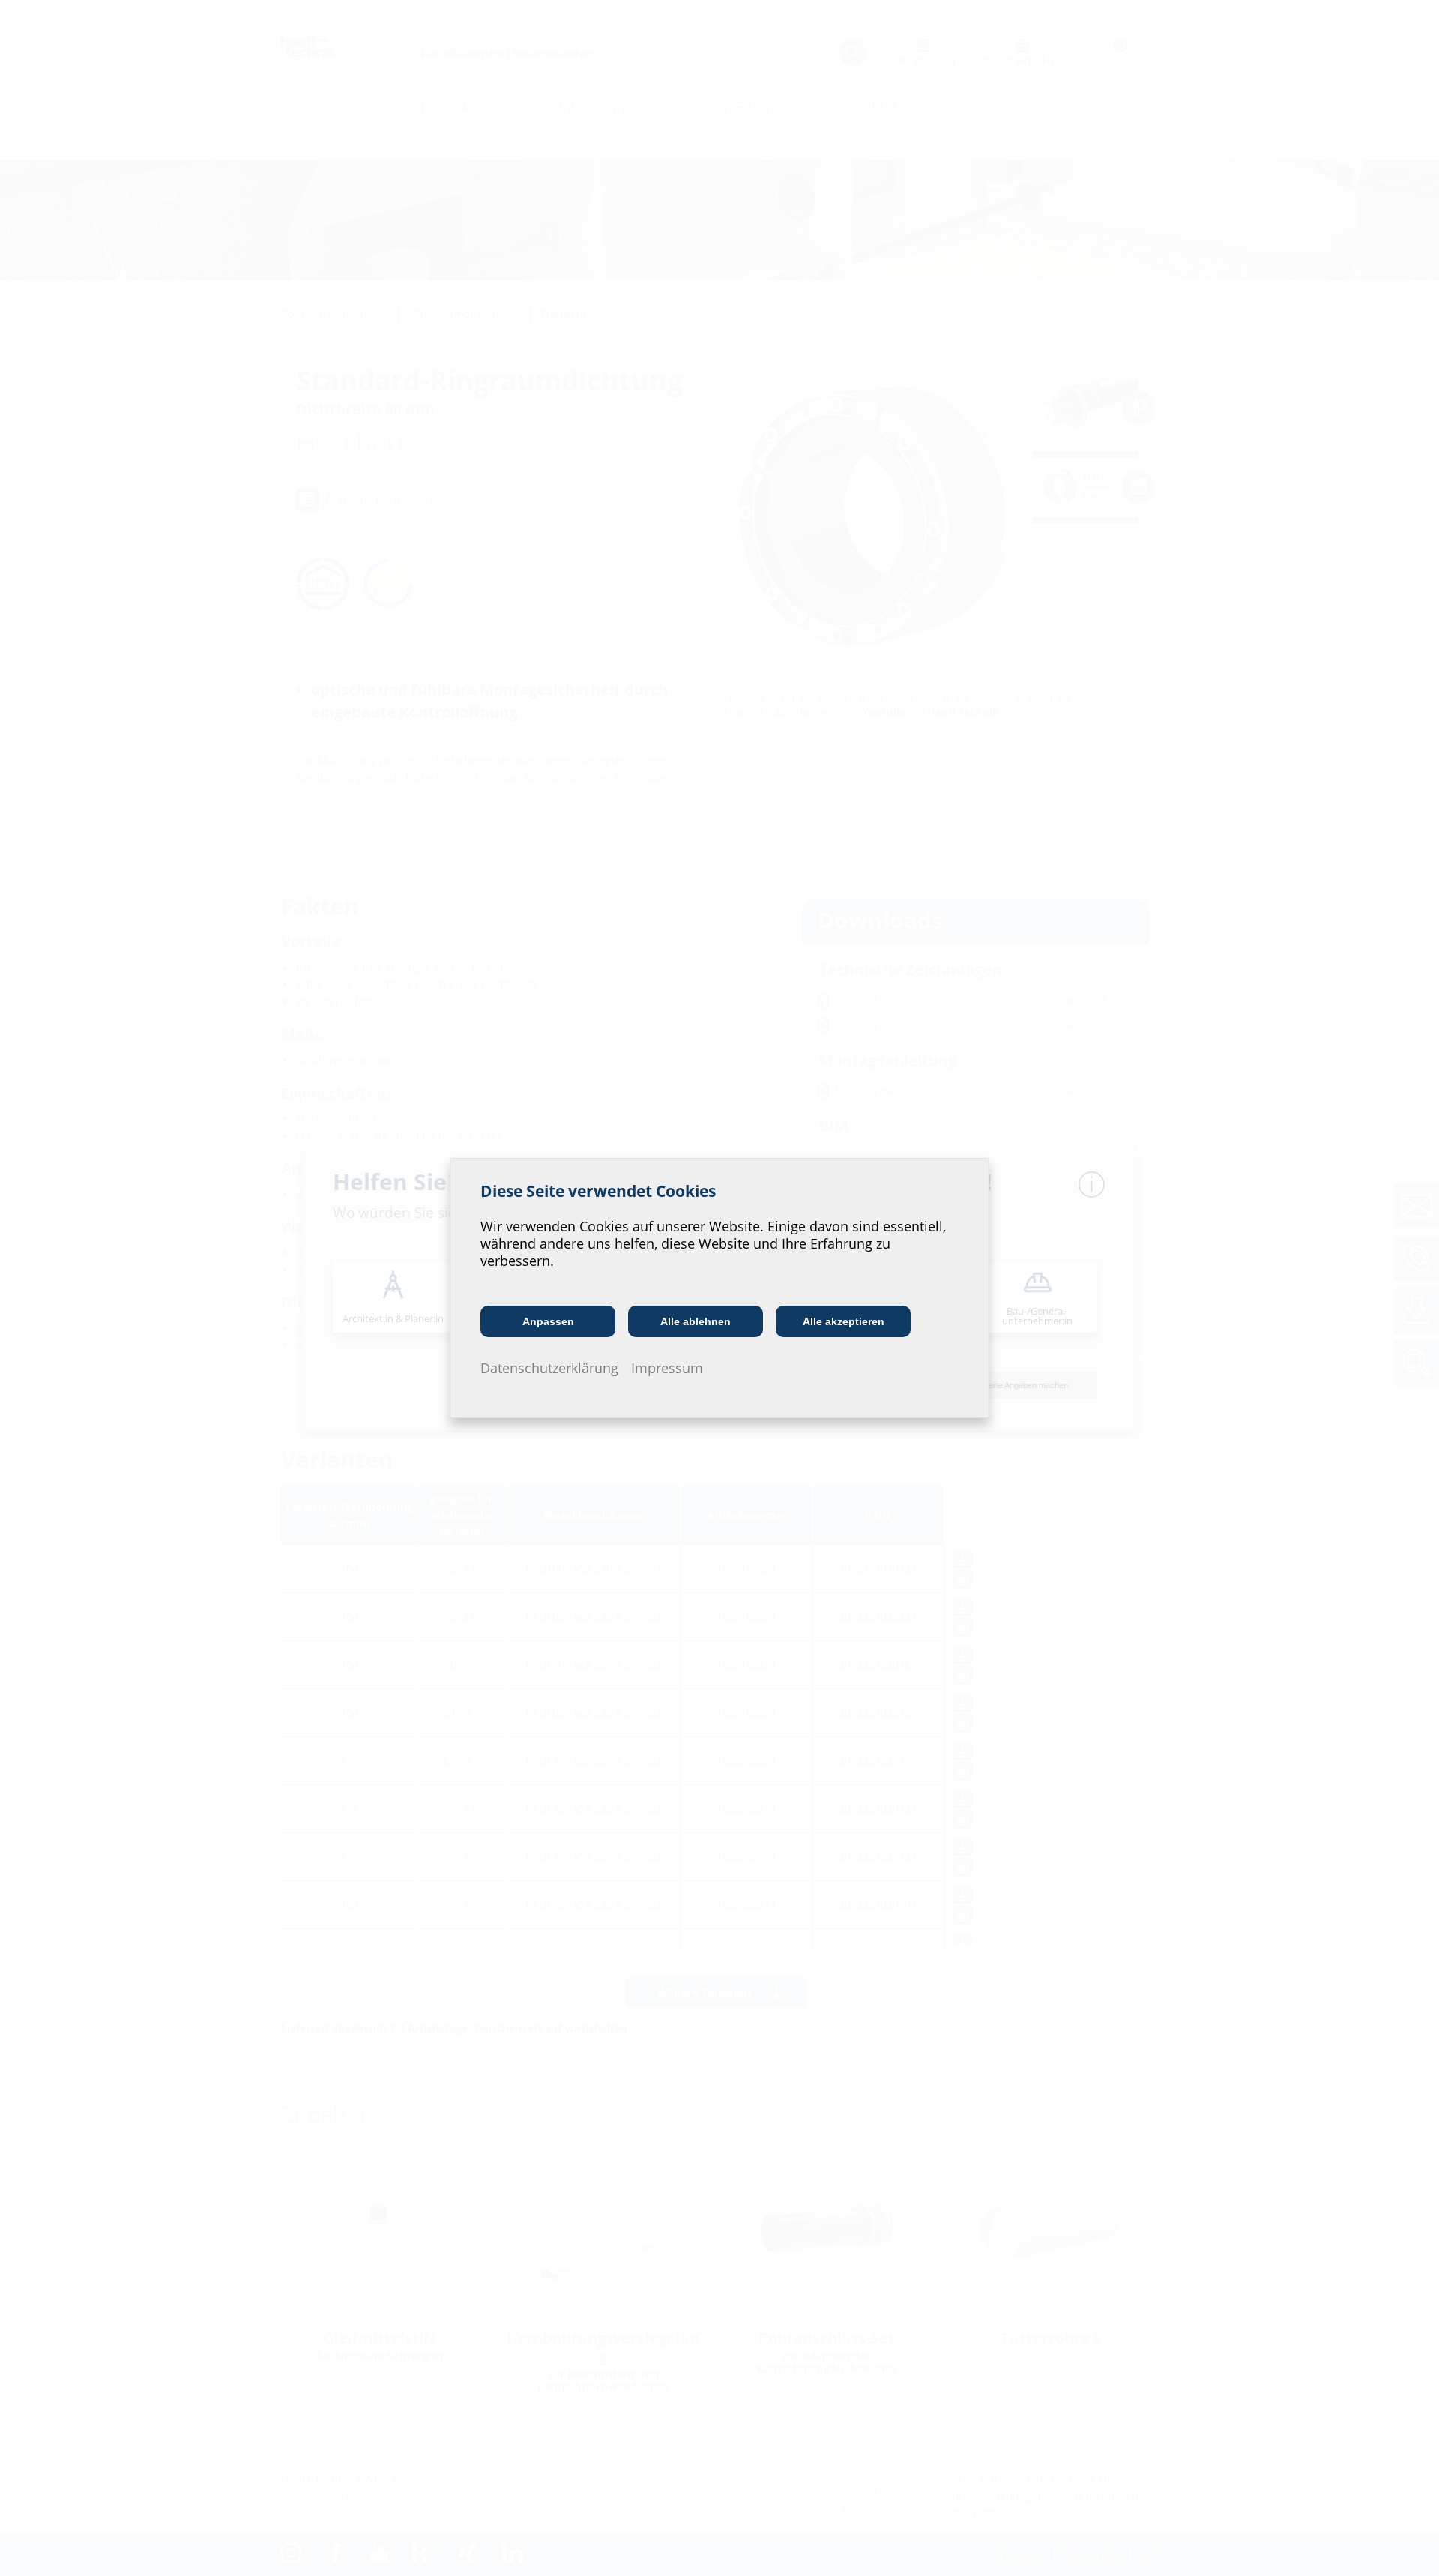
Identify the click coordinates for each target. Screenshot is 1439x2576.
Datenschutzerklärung (549, 1368)
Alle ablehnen (696, 1321)
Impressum (667, 1368)
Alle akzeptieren (844, 1321)
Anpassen (548, 1321)
